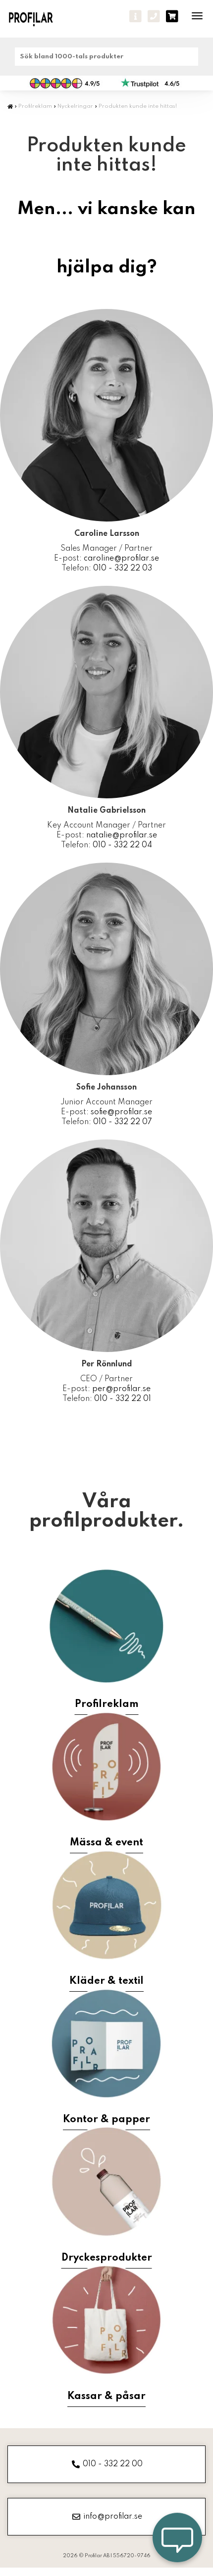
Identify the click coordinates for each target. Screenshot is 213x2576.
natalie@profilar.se (122, 835)
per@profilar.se (121, 1389)
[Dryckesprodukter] (106, 2182)
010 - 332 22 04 (122, 845)
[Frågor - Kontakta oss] (135, 16)
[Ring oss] (154, 16)
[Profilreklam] (106, 1626)
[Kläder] (106, 1905)
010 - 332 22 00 (113, 2464)
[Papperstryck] (106, 2044)
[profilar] (38, 19)
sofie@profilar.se (121, 1112)
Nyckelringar (75, 106)
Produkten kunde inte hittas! (138, 106)
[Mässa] (106, 1767)
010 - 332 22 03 (123, 568)
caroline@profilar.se (121, 559)
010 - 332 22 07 (123, 1122)
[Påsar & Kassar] (106, 2320)
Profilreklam (35, 106)
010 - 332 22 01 (123, 1399)
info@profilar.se (113, 2517)
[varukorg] (172, 16)
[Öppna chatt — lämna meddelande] (177, 2540)
